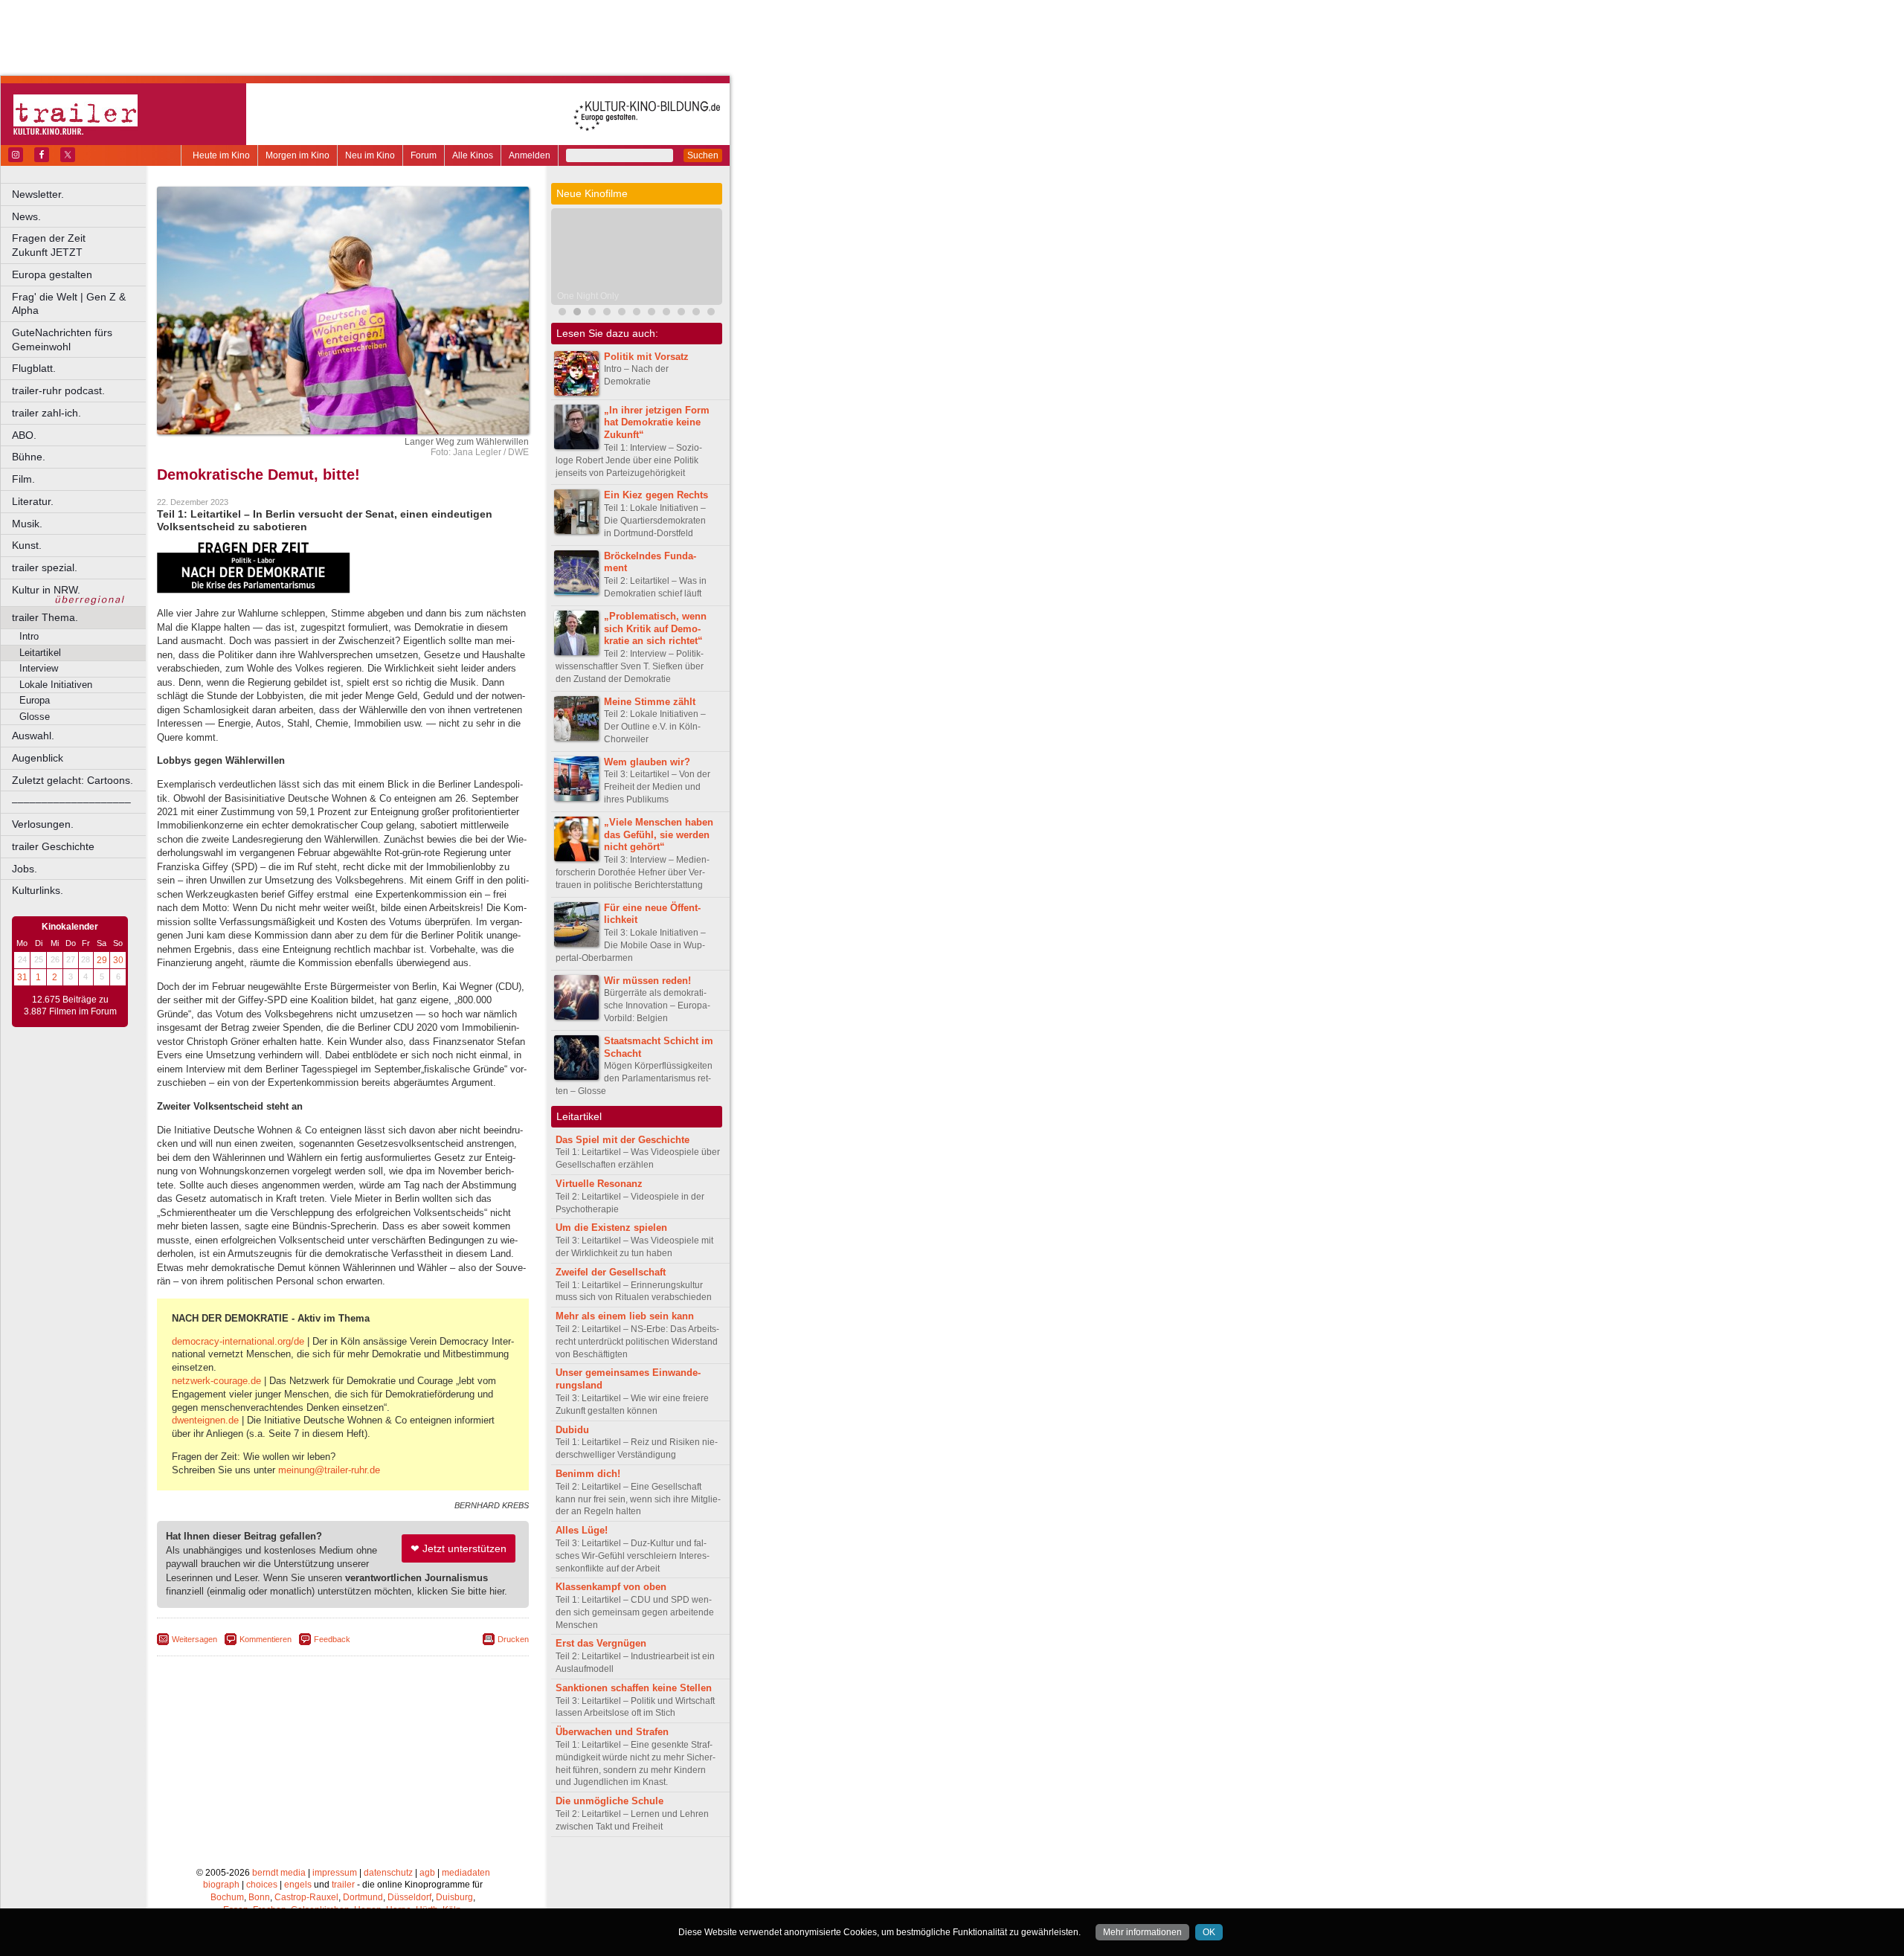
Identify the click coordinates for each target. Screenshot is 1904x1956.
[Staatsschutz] (652, 313)
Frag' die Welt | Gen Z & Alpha (69, 304)
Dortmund (363, 1897)
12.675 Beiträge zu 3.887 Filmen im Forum (70, 1006)
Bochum (227, 1897)
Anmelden (530, 155)
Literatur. (33, 501)
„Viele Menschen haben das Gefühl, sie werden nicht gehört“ (659, 835)
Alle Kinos (473, 155)
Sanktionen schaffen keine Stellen (634, 1688)
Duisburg (454, 1897)
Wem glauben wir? (647, 762)
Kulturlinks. (38, 890)
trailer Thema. (45, 617)
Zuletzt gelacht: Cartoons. (73, 780)
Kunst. (27, 545)
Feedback (332, 1639)
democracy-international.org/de (238, 1341)
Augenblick (38, 758)
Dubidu (572, 1430)
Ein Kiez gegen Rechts (656, 495)
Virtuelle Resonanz (599, 1184)
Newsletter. (38, 194)
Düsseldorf (409, 1897)
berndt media (279, 1873)
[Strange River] (681, 313)
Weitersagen (194, 1639)
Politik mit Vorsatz (646, 357)
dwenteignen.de (205, 1420)
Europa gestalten (52, 274)
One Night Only (588, 296)
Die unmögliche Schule (610, 1801)
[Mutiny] (592, 313)
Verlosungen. (43, 824)
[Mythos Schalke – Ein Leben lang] (637, 313)
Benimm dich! (588, 1474)
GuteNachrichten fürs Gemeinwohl (62, 340)
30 (118, 960)
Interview (39, 668)
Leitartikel (40, 653)
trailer (343, 1885)
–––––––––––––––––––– (71, 802)
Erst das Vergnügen (601, 1643)
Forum (424, 155)
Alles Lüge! (582, 1530)
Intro (29, 636)
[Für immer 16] (696, 313)
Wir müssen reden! (647, 981)
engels (298, 1885)
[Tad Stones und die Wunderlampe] (607, 313)
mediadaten (466, 1873)
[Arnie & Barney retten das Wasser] (711, 313)
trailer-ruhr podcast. (58, 390)
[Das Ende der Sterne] (562, 313)
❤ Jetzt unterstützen (459, 1548)
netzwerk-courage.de (216, 1381)
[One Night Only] (577, 313)
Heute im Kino (221, 155)
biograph (221, 1885)
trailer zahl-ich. (46, 413)
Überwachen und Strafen (612, 1732)
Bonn (259, 1897)
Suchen (703, 155)
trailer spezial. (45, 567)
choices (262, 1885)
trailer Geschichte (53, 846)
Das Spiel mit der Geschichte (623, 1140)
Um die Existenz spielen (611, 1228)
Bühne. (29, 457)
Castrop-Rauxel (306, 1897)
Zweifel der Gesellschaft (611, 1272)
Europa (35, 700)
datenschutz (388, 1873)
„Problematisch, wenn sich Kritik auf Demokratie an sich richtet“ (655, 629)
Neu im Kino (370, 155)
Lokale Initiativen (56, 685)
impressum (335, 1873)
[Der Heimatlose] (666, 313)
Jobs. (25, 869)
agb (427, 1873)
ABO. (24, 435)
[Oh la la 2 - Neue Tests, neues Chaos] (622, 313)
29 (102, 960)
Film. (23, 479)
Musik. (27, 524)
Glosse (35, 717)
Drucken (513, 1639)
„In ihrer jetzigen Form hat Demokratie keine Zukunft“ (657, 423)
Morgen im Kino (297, 155)
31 (22, 977)
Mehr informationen (1142, 1932)
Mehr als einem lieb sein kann (625, 1316)
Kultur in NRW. (46, 590)
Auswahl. (33, 736)
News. (26, 216)
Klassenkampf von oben (611, 1587)
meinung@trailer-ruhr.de (329, 1470)
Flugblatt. (34, 368)
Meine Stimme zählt (650, 702)
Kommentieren (266, 1639)
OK (1209, 1932)
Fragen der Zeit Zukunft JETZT (80, 245)
